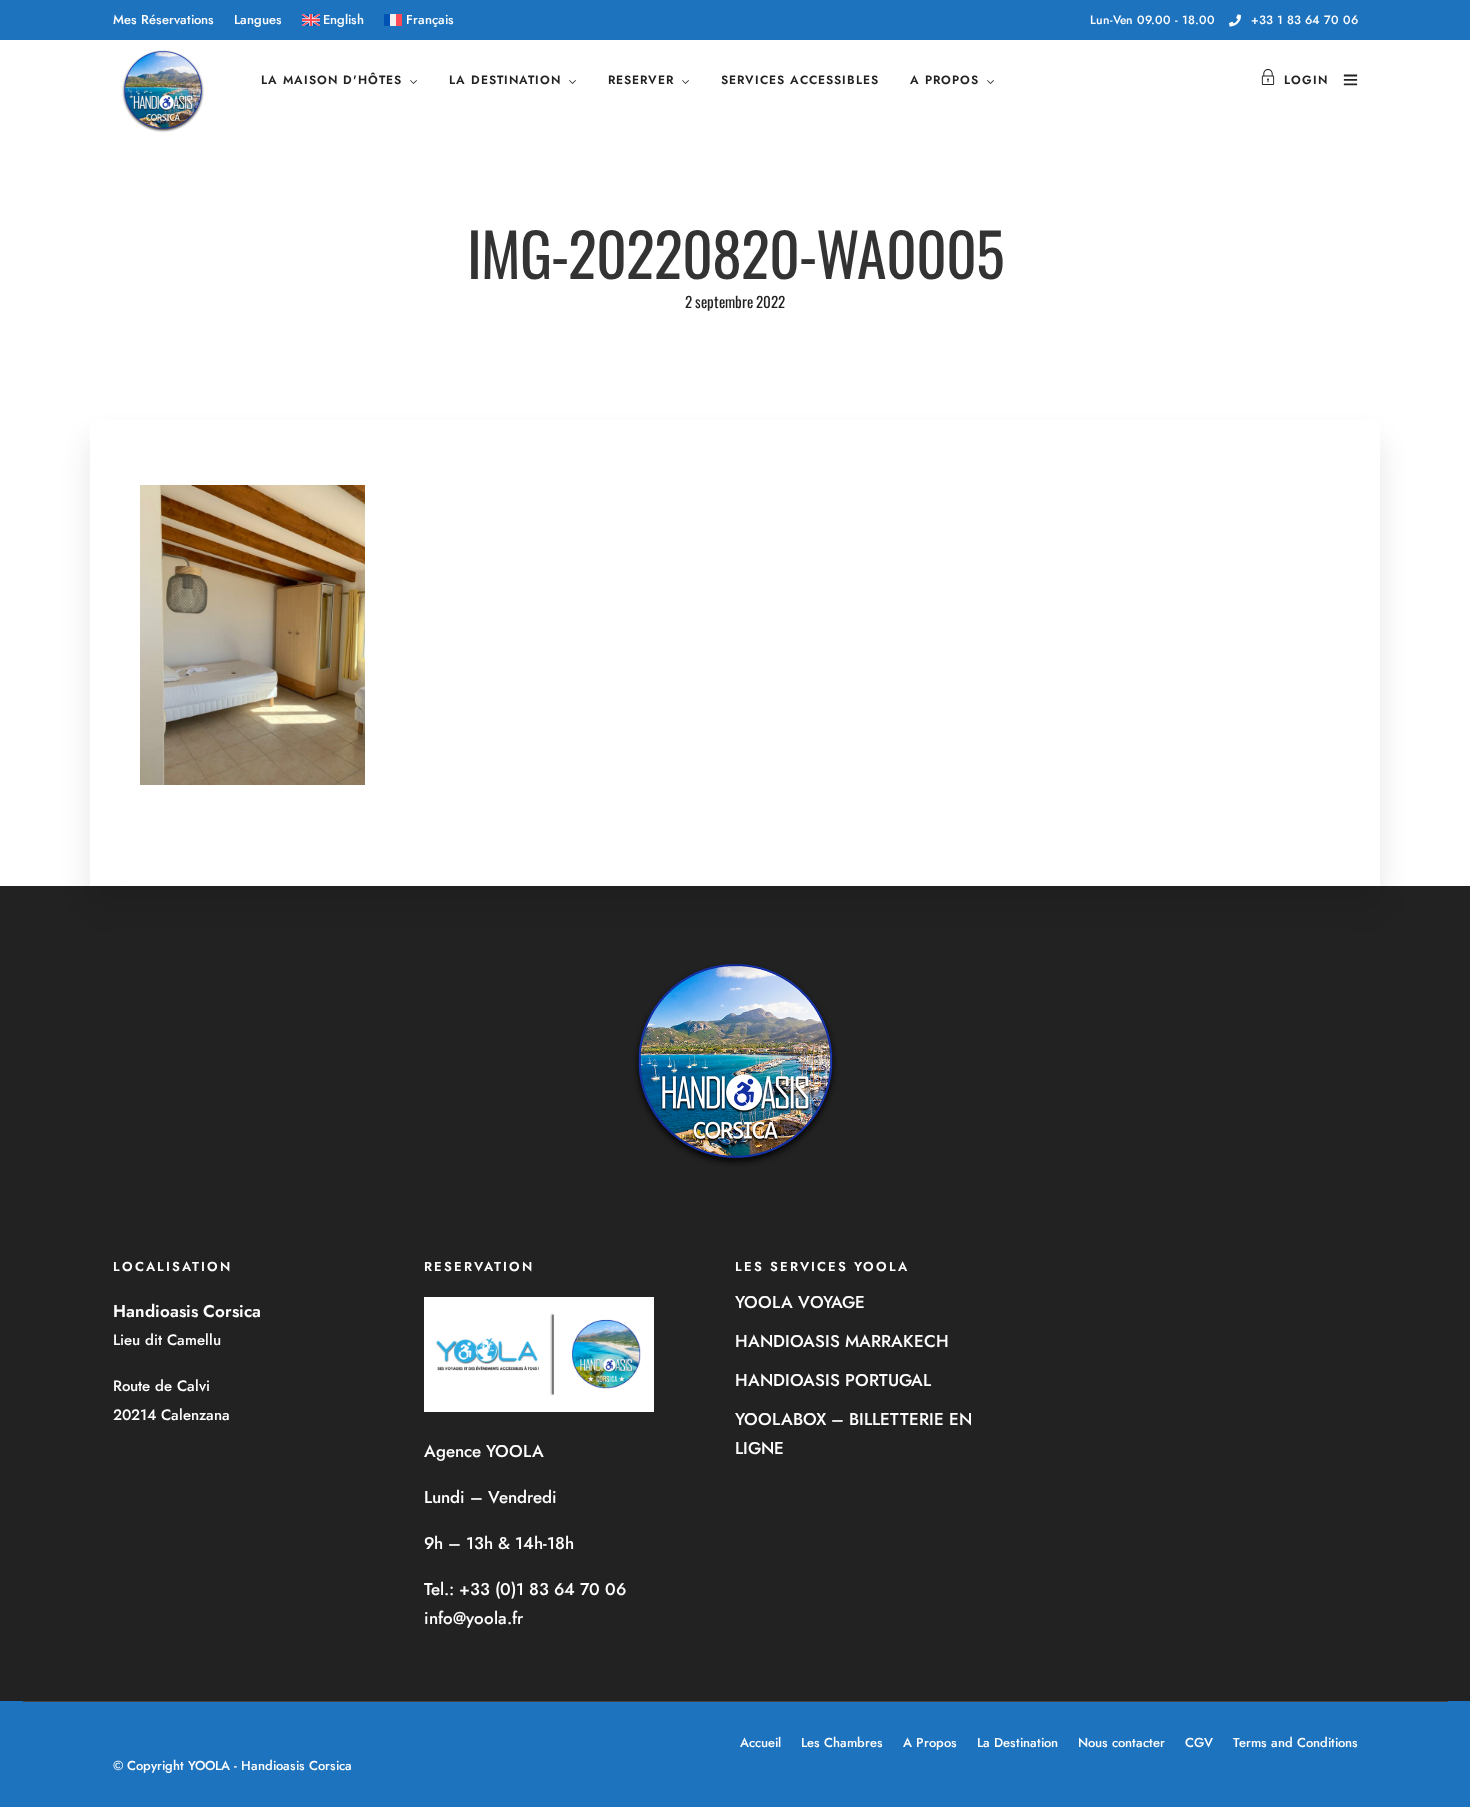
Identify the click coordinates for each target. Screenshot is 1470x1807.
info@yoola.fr (473, 1618)
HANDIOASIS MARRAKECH (842, 1341)
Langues (258, 19)
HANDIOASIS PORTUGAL (833, 1380)
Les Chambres (842, 1742)
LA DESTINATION (505, 80)
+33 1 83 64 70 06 (1304, 20)
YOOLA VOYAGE (800, 1302)
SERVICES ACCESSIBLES (800, 80)
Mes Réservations (163, 19)
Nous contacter (1121, 1742)
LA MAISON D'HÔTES (331, 80)
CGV (1199, 1742)
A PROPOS (944, 80)
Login (1306, 80)
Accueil (760, 1742)
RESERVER (641, 80)
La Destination (1017, 1742)
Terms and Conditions (1295, 1742)
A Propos (930, 1742)
